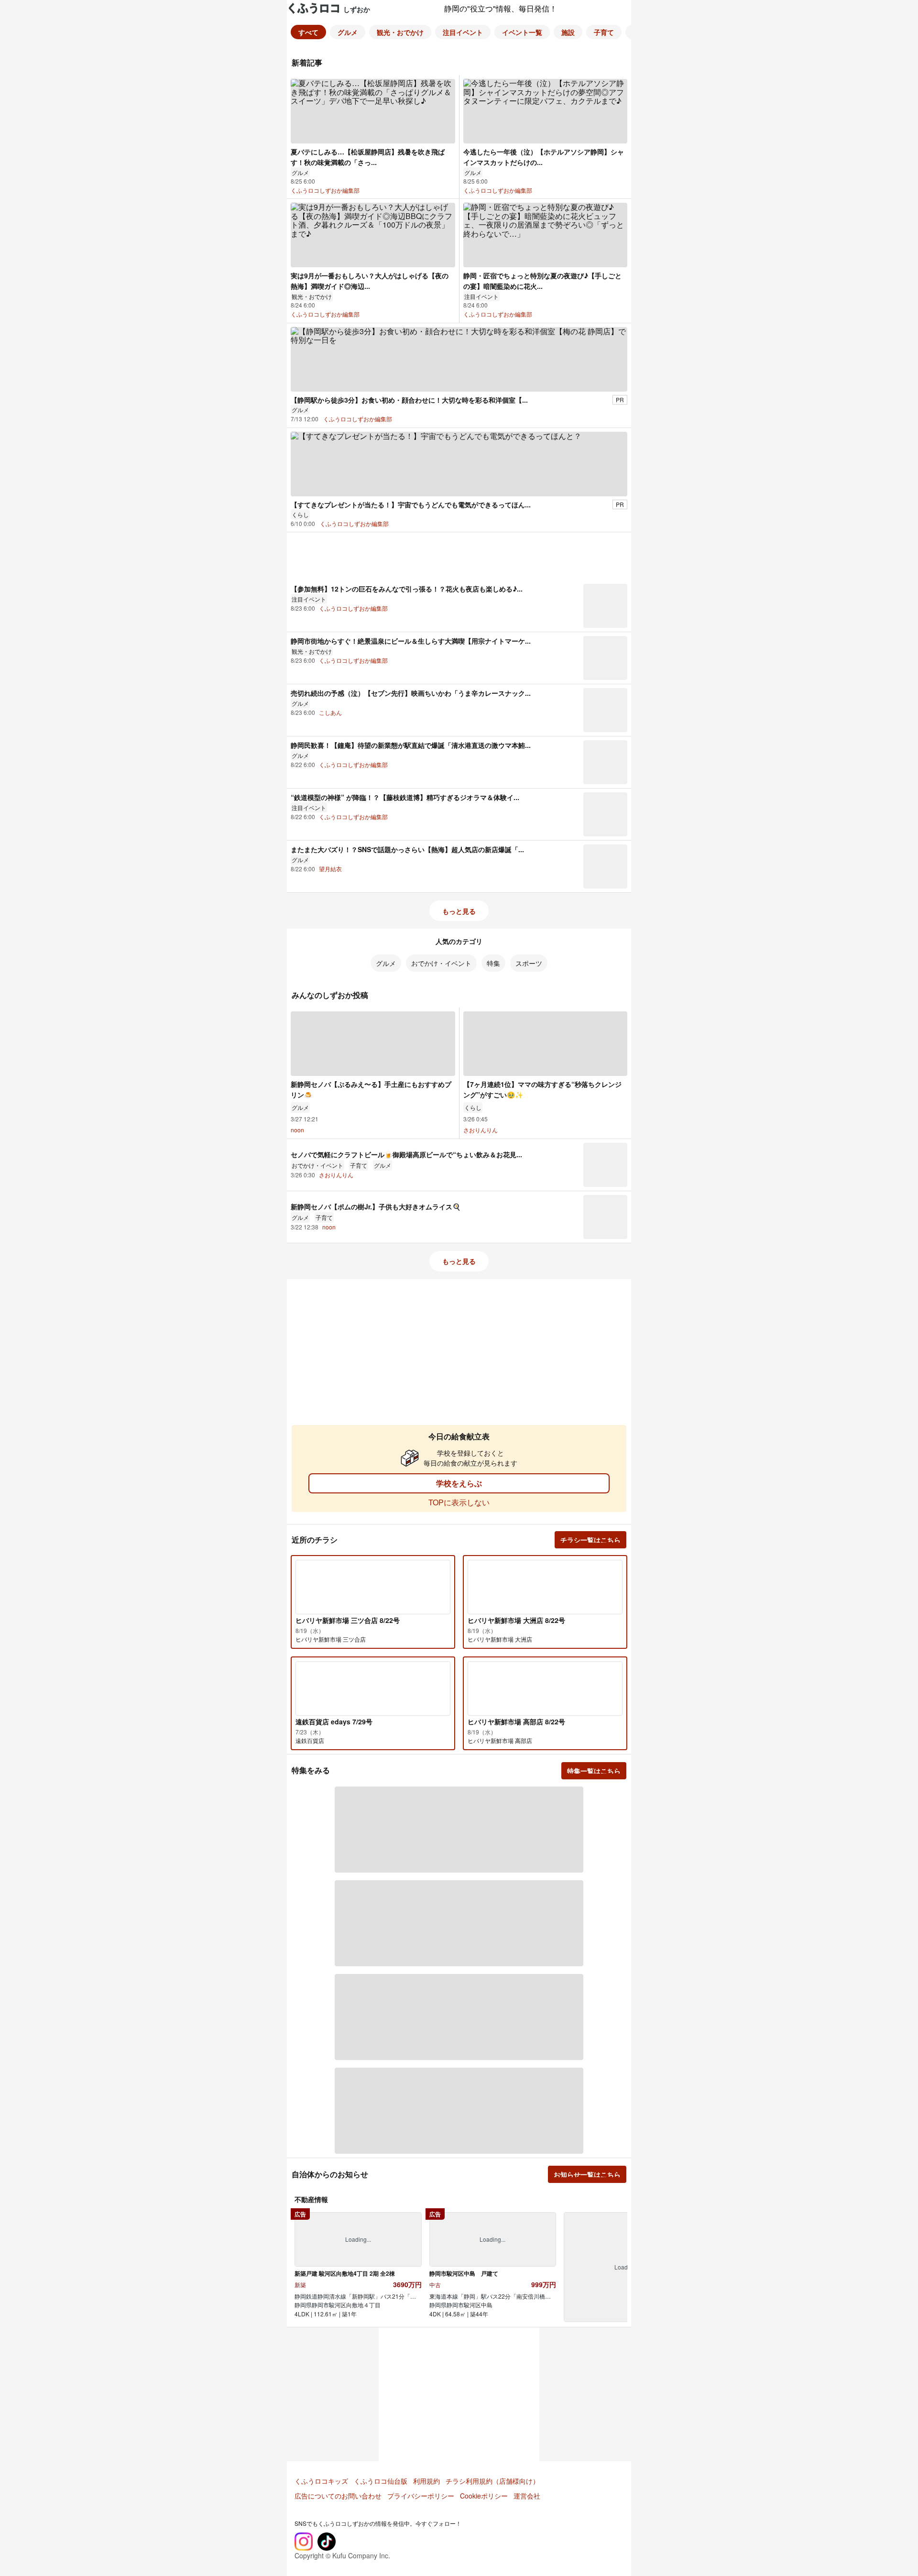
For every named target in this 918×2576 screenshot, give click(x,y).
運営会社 (527, 2496)
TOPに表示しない (459, 1502)
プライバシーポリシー (421, 2496)
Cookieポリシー (484, 2496)
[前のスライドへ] (301, 2266)
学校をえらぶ (459, 1483)
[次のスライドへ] (617, 2266)
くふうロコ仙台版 (381, 2481)
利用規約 (426, 2481)
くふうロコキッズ (321, 2481)
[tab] (308, 32)
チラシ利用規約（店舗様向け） (492, 2481)
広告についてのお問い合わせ (338, 2496)
